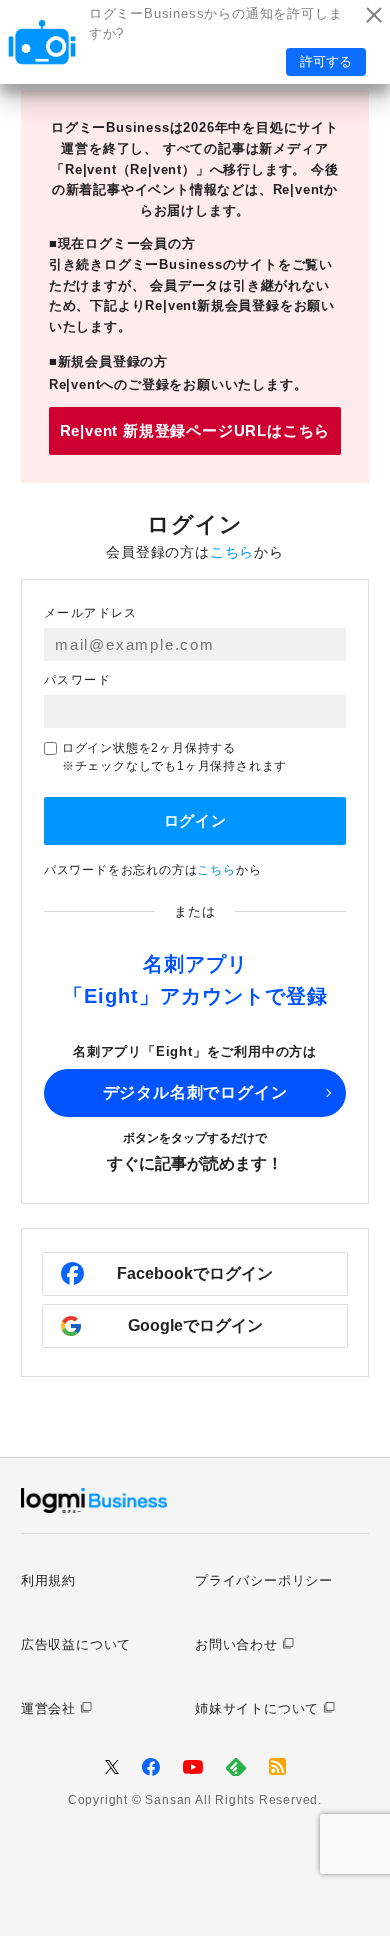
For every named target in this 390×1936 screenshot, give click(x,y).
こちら (232, 552)
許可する (326, 61)
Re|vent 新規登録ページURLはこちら (195, 430)
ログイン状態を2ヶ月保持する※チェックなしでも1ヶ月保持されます (174, 757)
